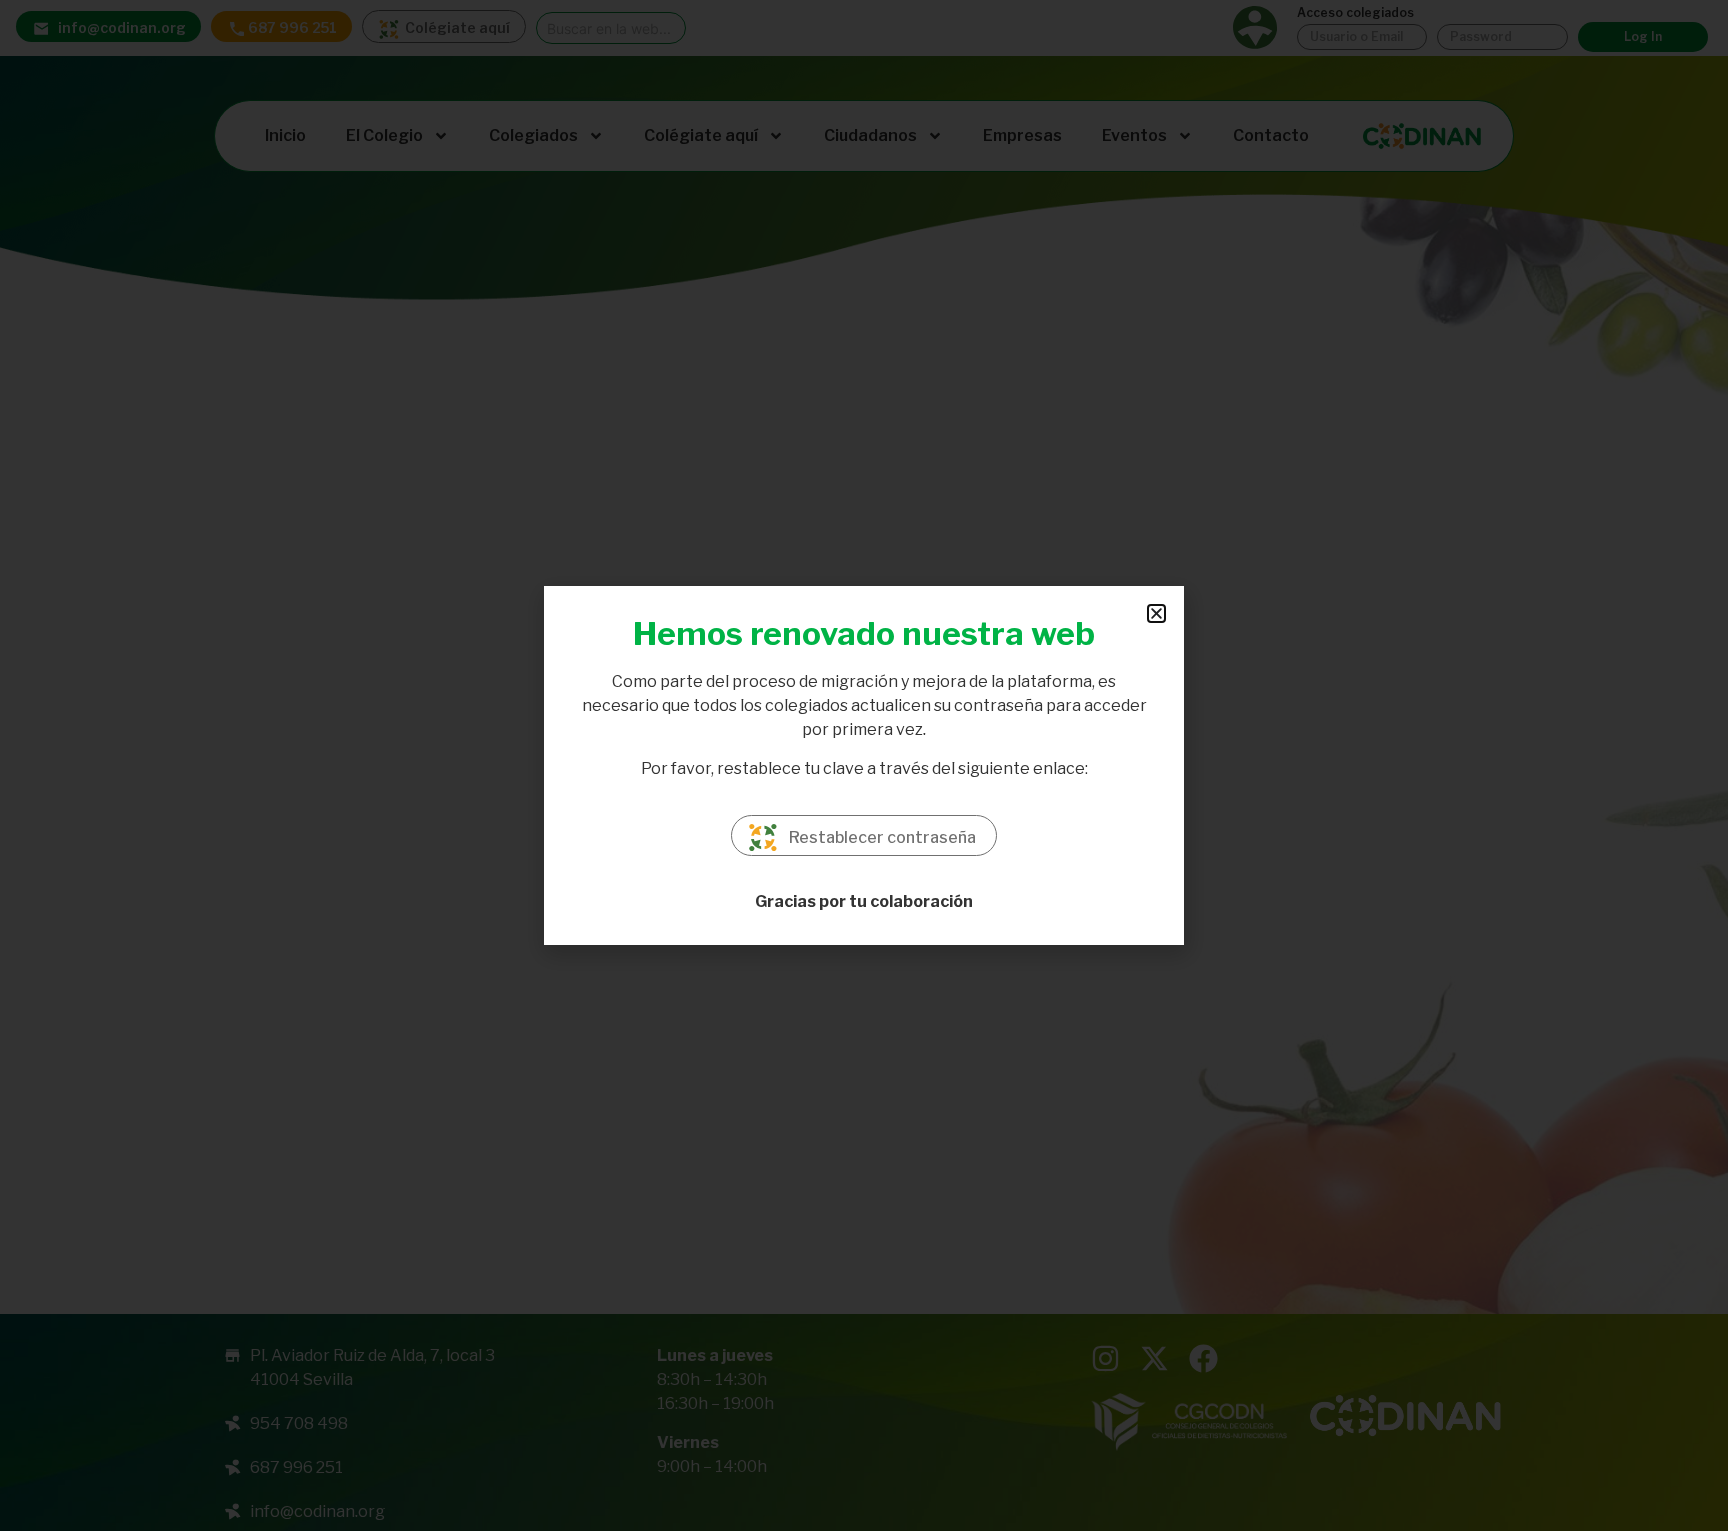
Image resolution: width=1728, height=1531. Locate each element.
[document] (864, 765)
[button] (1156, 613)
